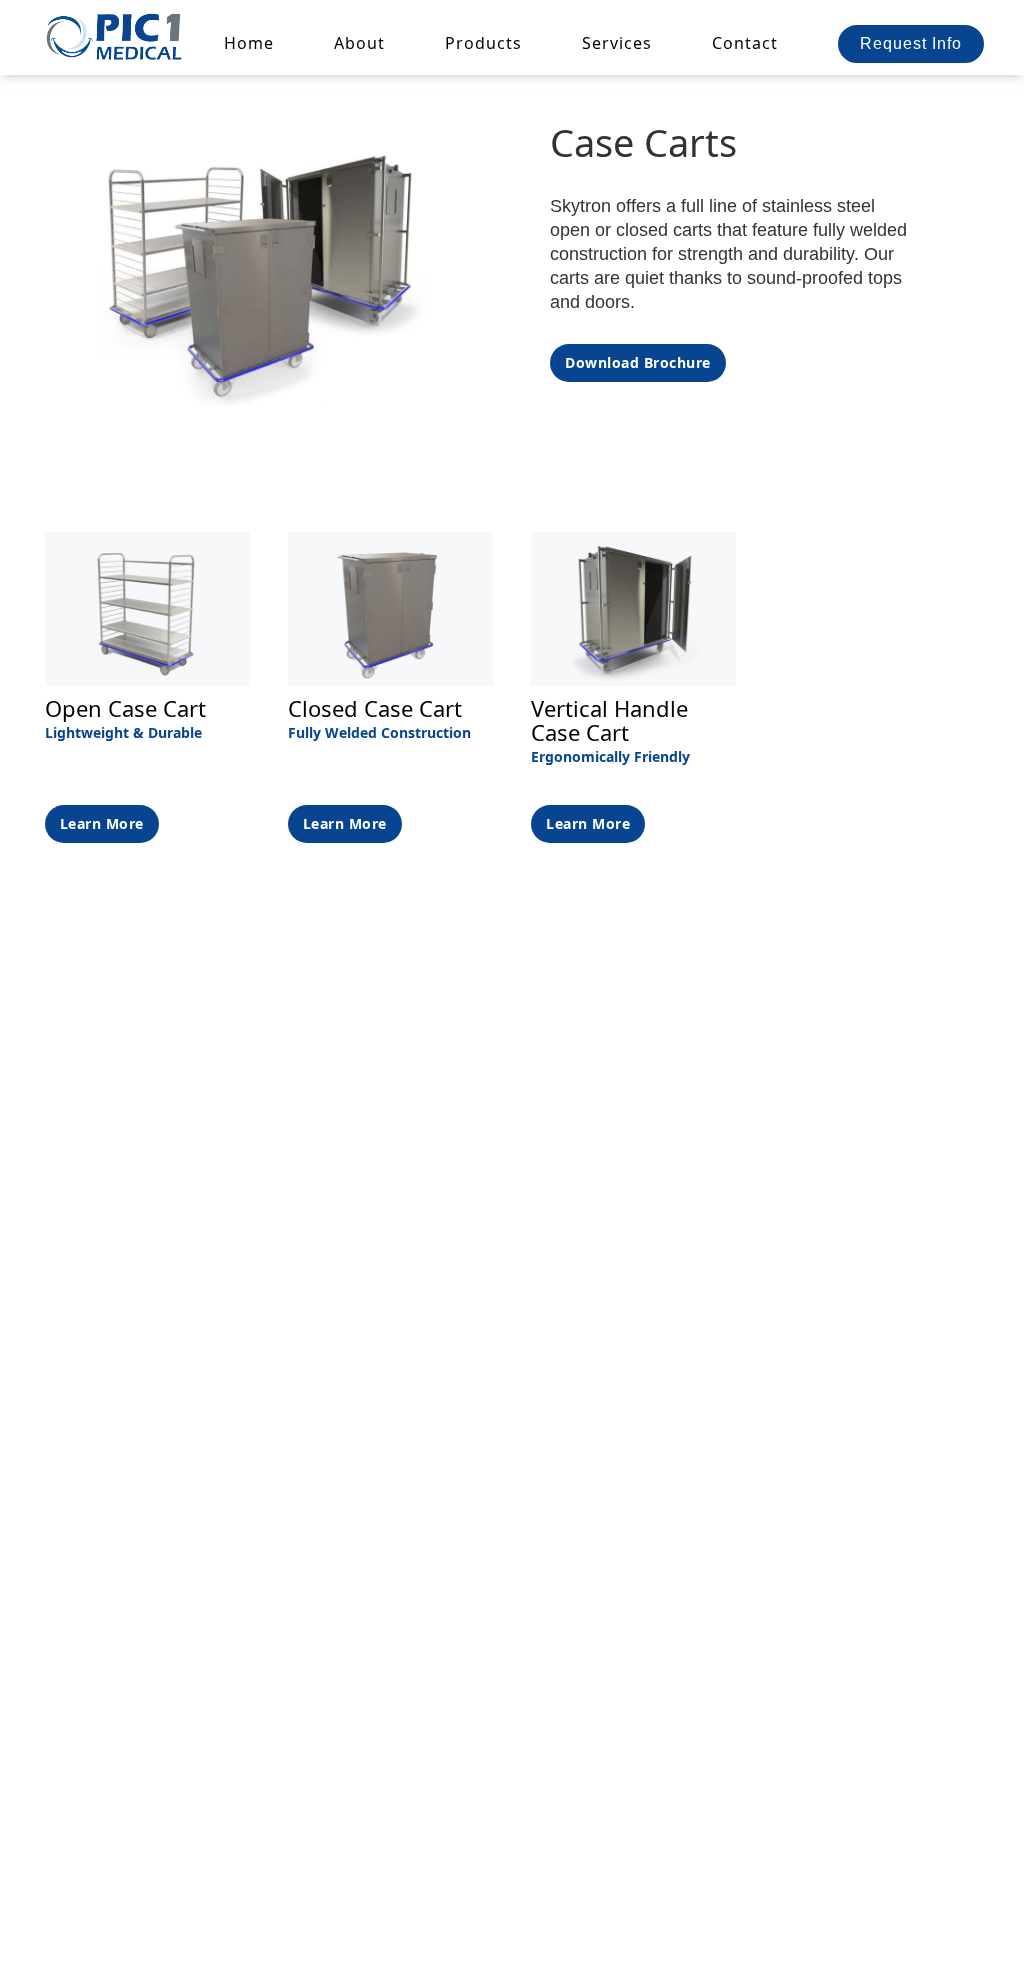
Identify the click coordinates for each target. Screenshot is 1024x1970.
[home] (116, 35)
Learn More (102, 823)
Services (617, 43)
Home (249, 43)
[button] (483, 43)
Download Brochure (638, 362)
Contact (745, 43)
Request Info (911, 43)
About (359, 43)
